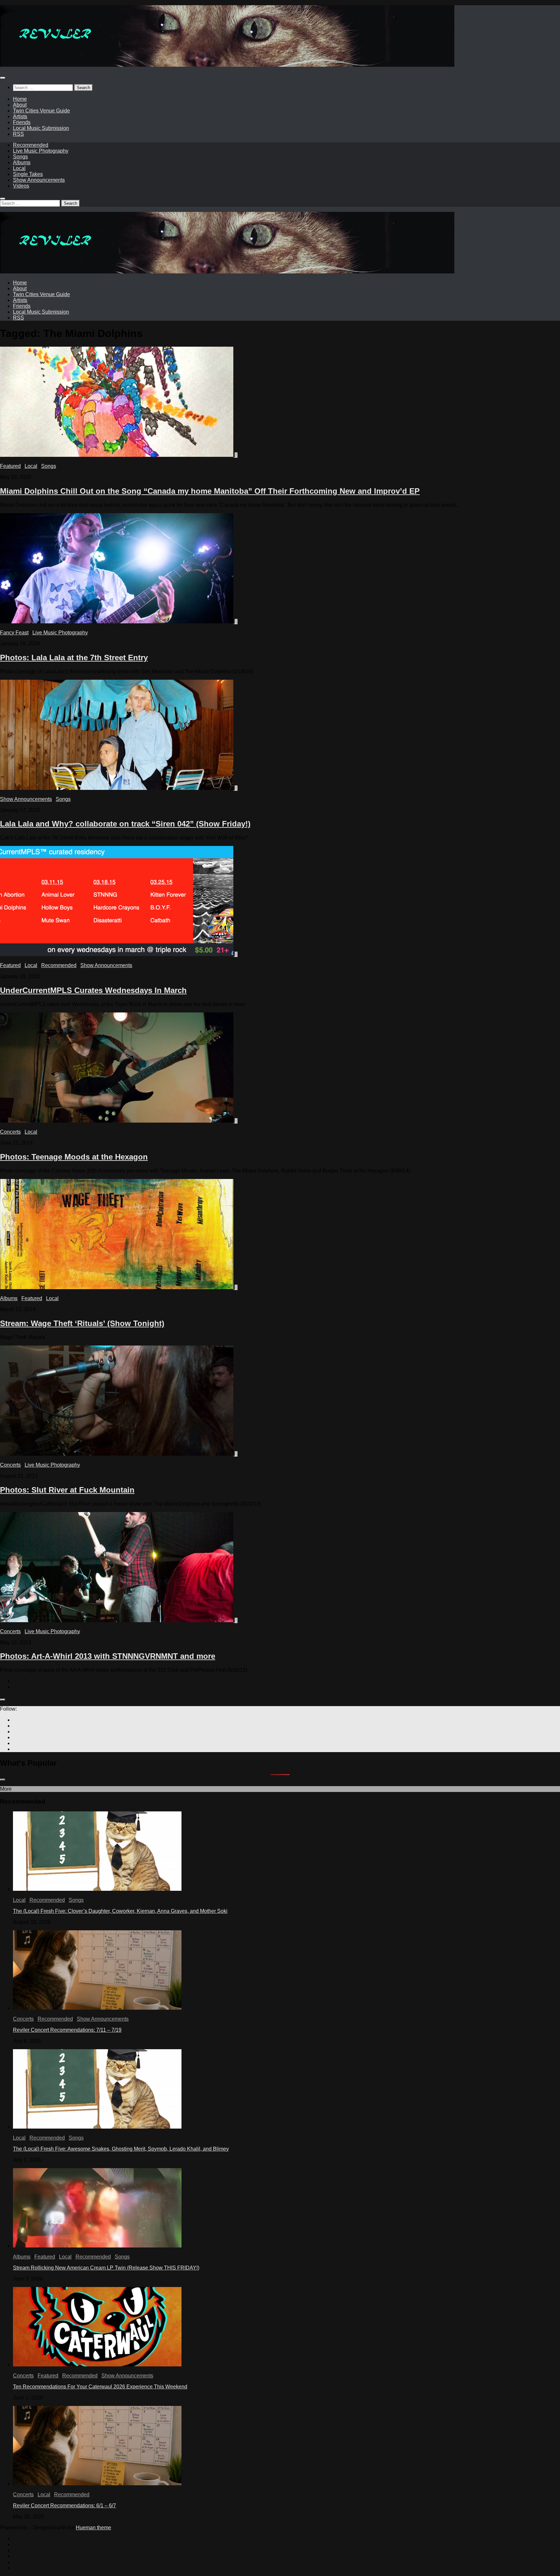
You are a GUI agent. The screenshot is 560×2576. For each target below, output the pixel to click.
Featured (10, 466)
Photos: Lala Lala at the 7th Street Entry (74, 658)
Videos (21, 186)
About (20, 105)
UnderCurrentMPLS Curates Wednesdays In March (93, 990)
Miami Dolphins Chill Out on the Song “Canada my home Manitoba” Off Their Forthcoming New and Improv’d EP (210, 491)
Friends (22, 122)
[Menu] (3, 78)
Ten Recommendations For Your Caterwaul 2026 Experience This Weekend (100, 2387)
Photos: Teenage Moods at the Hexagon (74, 1157)
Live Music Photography (41, 151)
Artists (20, 116)
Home (20, 99)
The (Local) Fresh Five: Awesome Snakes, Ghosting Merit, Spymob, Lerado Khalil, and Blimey (121, 2149)
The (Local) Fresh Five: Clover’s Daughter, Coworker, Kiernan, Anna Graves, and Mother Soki (120, 1911)
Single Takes (28, 174)
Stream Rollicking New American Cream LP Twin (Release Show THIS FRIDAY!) (106, 2268)
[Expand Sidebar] (3, 1700)
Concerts (10, 1132)
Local (19, 168)
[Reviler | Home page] (227, 65)
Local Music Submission (41, 128)
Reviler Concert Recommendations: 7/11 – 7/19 (67, 2030)
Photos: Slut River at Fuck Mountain (67, 1490)
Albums (22, 162)
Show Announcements (39, 180)
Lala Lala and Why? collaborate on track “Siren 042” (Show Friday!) (125, 824)
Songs (20, 157)
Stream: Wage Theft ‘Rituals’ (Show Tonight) (82, 1323)
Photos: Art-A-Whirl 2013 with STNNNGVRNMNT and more (108, 1656)
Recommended (31, 145)
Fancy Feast (14, 633)
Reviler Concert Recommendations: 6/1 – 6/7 (64, 2506)
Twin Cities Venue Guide (41, 111)
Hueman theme (93, 2528)
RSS (18, 134)
